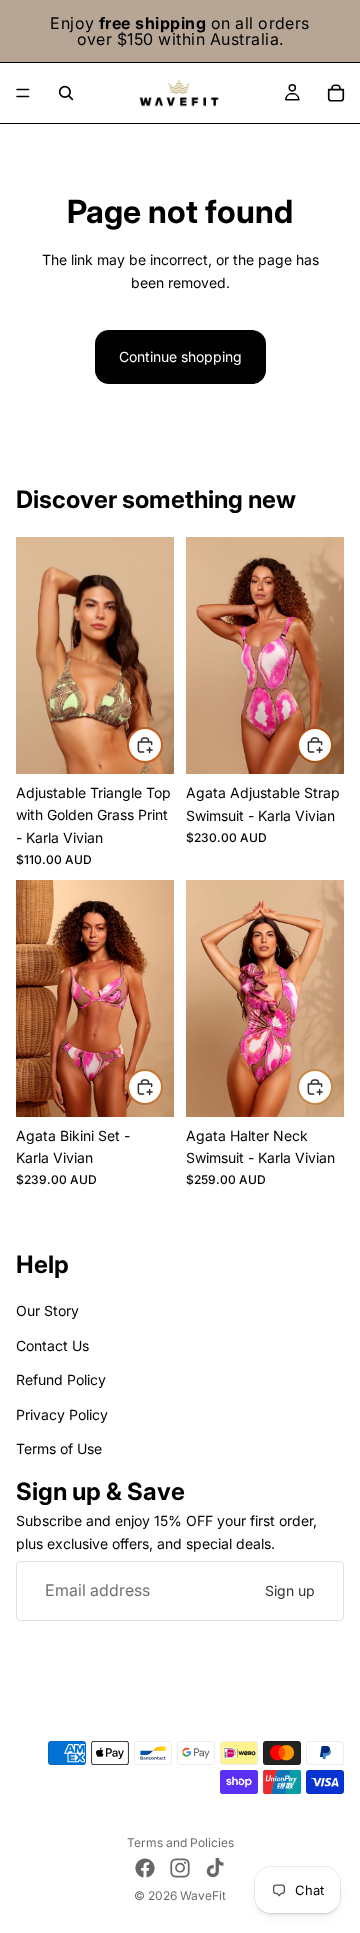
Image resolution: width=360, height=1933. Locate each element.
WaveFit (203, 1895)
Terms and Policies (180, 1842)
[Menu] (23, 93)
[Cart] (336, 93)
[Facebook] (145, 1868)
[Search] (66, 93)
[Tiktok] (215, 1868)
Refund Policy (61, 1380)
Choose (162, 744)
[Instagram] (180, 1868)
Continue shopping (180, 356)
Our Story (47, 1311)
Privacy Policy (62, 1414)
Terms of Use (59, 1448)
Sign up (290, 1590)
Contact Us (52, 1345)
